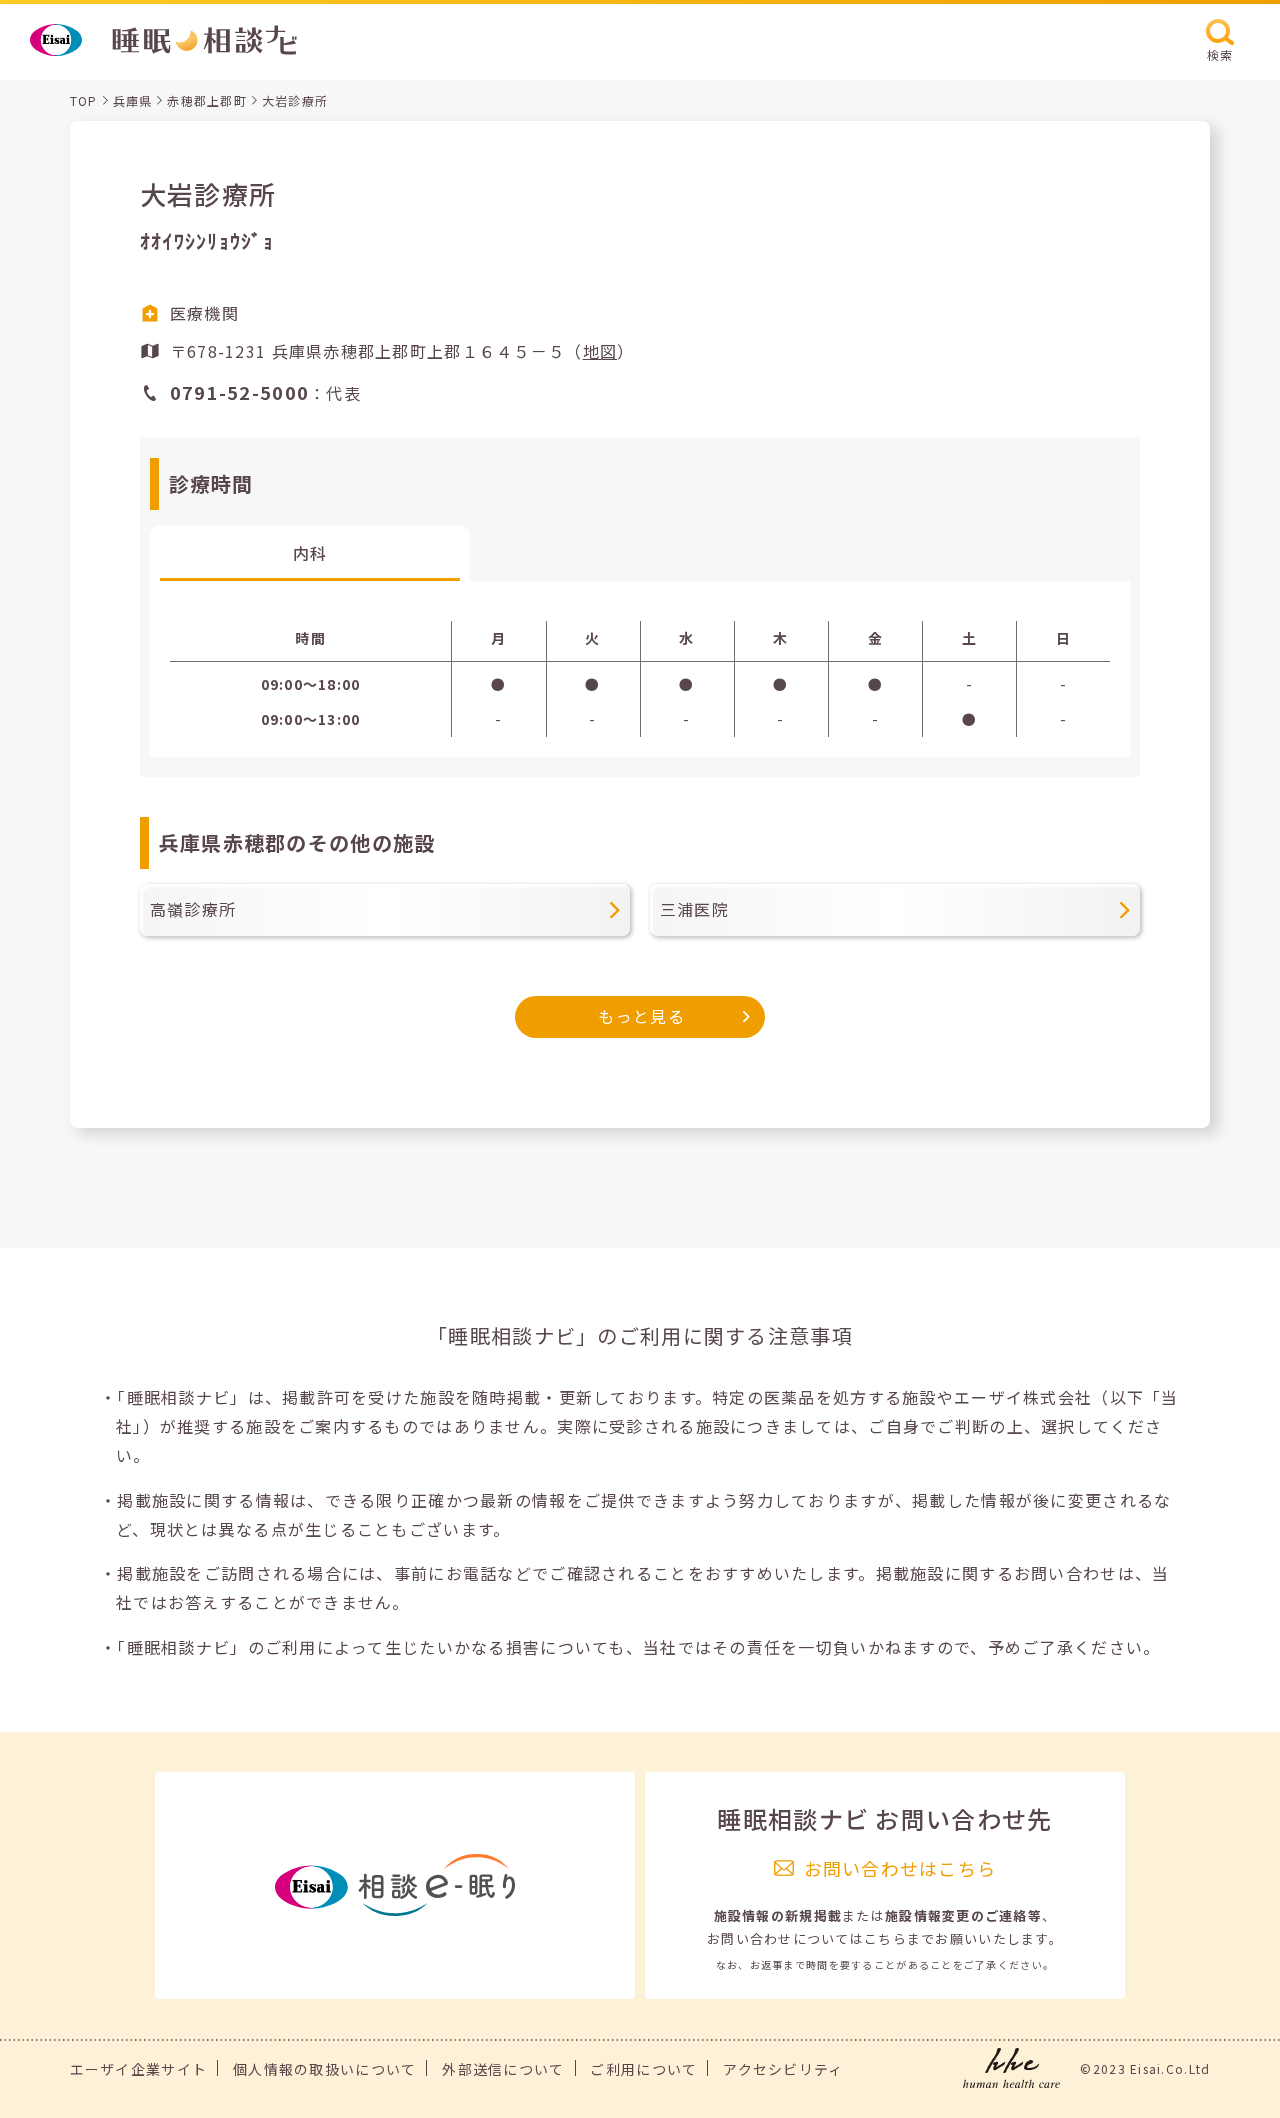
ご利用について (643, 2069)
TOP (84, 100)
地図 (600, 351)
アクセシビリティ (783, 2069)
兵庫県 (133, 100)
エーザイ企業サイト (139, 2069)
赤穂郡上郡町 (207, 100)
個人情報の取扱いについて (324, 2069)
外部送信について (503, 2069)
